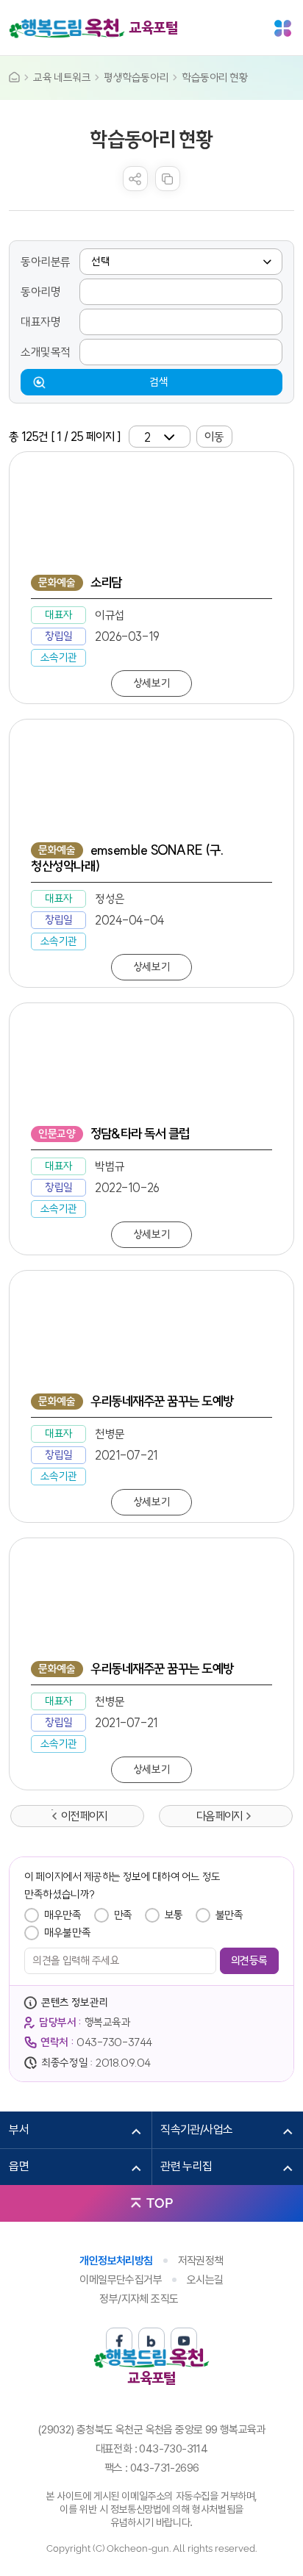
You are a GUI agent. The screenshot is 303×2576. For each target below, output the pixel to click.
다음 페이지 (219, 1816)
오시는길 (205, 2280)
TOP (160, 2203)
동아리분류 (46, 262)
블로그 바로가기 (151, 2341)
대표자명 (40, 322)
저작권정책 (201, 2261)
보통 (174, 1915)
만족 (123, 1915)
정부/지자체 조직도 (139, 2299)
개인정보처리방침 (116, 2261)
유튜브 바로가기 (184, 2341)
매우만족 (63, 1915)
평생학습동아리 (136, 78)
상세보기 (151, 683)
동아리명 (40, 292)
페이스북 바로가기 (119, 2341)
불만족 (229, 1915)
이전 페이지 (84, 1816)
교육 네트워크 (62, 78)
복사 (168, 179)
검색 (158, 382)
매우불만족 (67, 1933)
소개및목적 (46, 352)
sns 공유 (135, 179)
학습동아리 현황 (215, 78)
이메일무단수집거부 (121, 2280)
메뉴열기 (283, 28)
